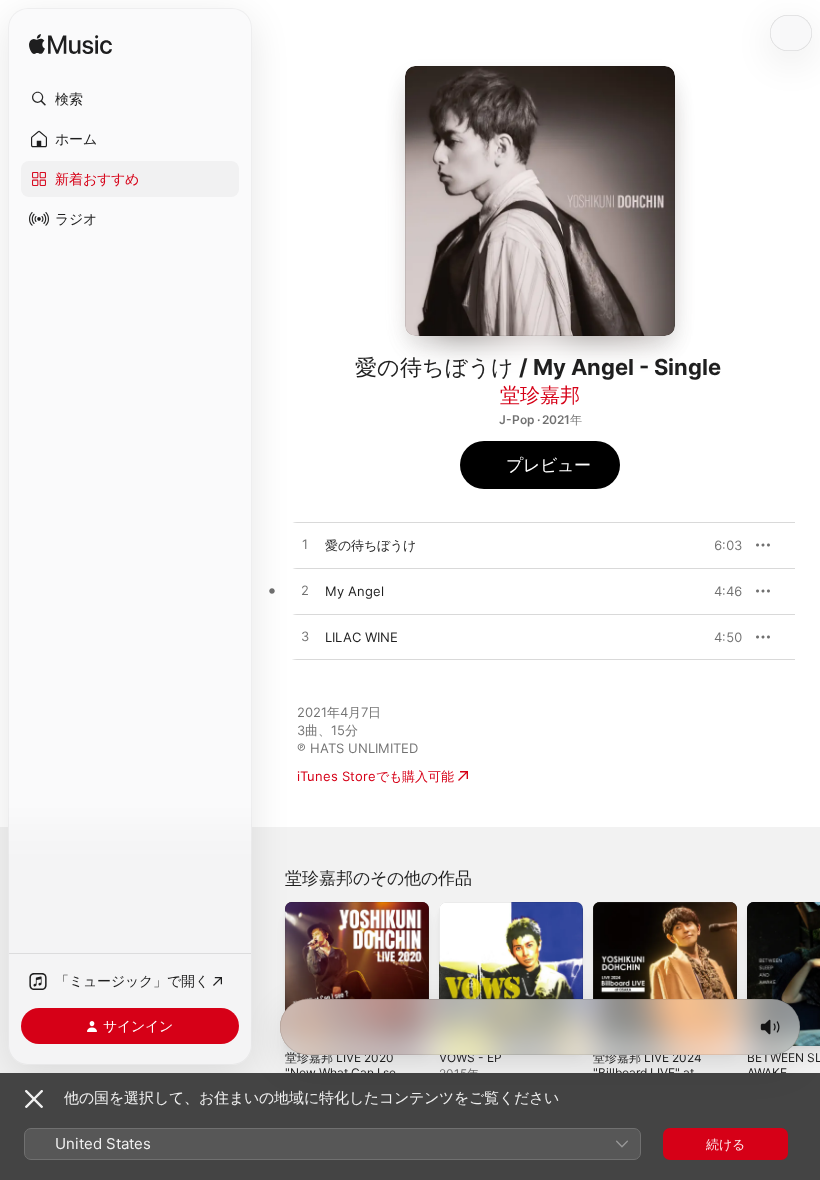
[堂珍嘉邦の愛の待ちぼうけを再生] (305, 545)
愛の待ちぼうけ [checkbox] (370, 545)
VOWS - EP (470, 1057)
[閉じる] (34, 1099)
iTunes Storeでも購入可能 (375, 776)
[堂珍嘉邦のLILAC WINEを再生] (305, 637)
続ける (725, 1144)
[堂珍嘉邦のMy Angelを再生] (305, 591)
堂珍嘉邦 (540, 395)
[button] (130, 99)
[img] (70, 45)
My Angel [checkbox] (354, 591)
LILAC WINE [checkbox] (361, 637)
